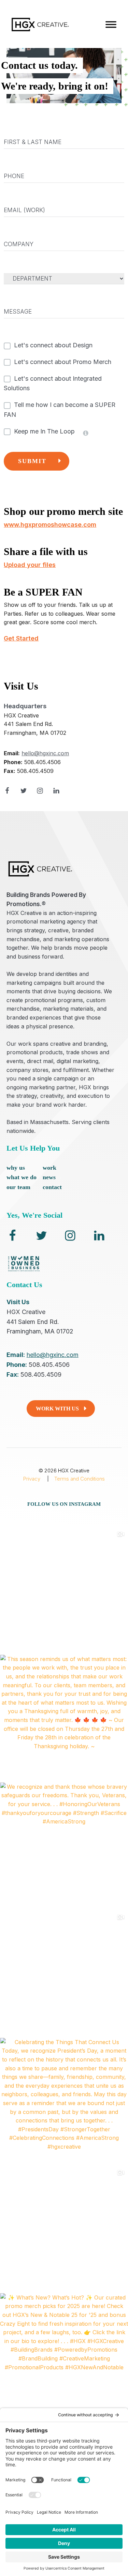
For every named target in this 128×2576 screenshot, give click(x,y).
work (49, 1168)
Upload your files (30, 565)
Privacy (32, 1479)
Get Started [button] (21, 638)
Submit (32, 461)
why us (16, 1168)
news (49, 1177)
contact (52, 1187)
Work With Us (57, 1409)
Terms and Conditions (80, 1479)
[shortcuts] (111, 25)
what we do (22, 1177)
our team (18, 1187)
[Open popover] (86, 433)
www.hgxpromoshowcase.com (50, 525)
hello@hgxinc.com (45, 754)
